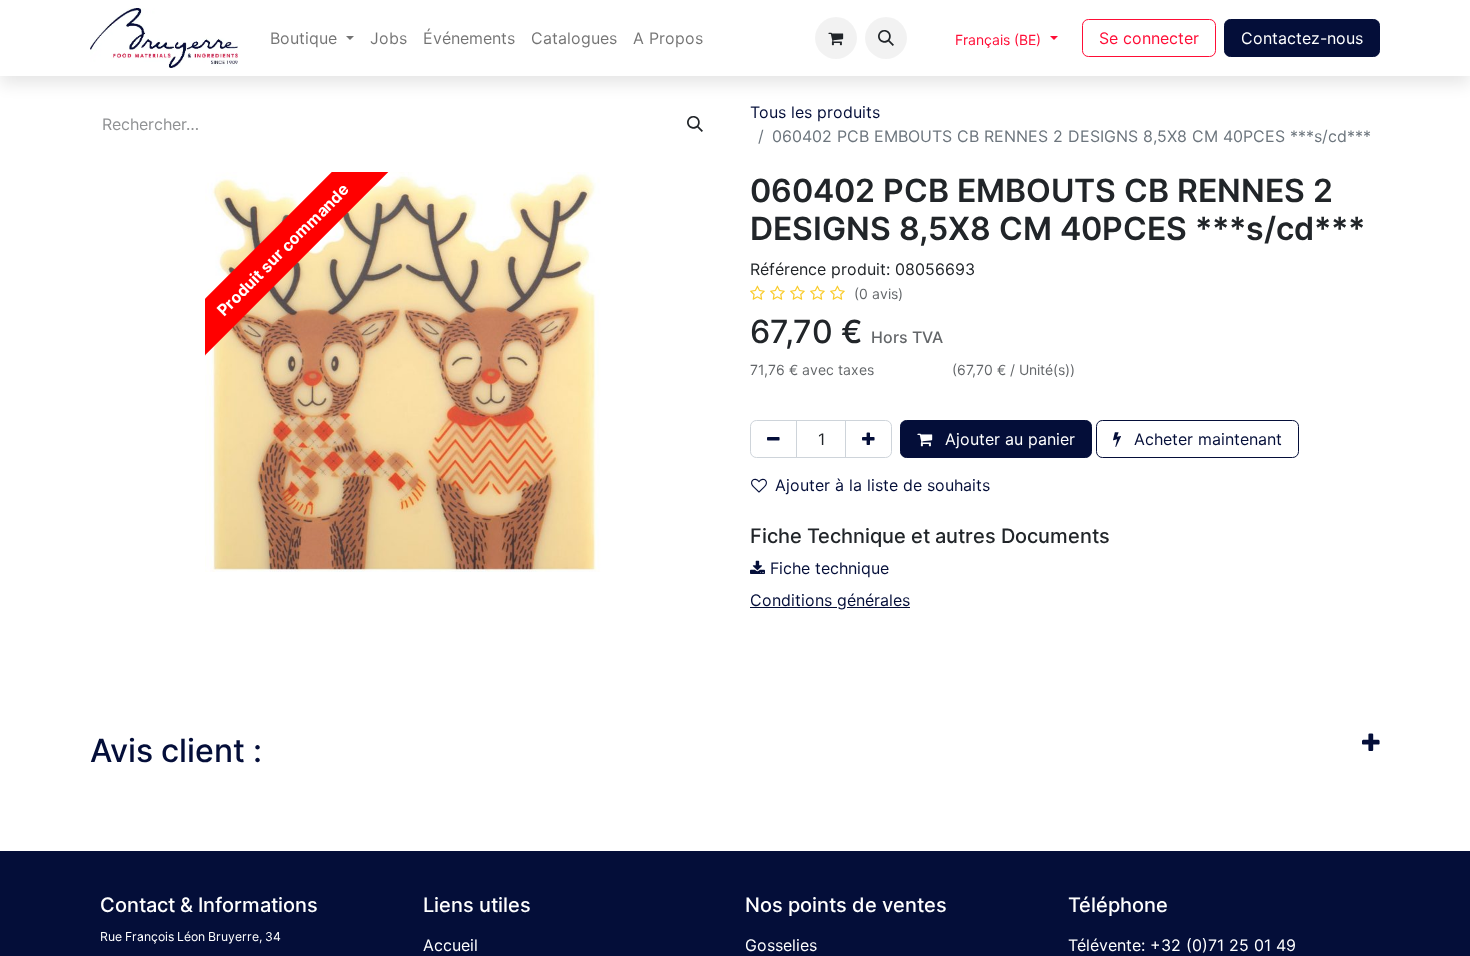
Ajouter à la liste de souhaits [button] (882, 485)
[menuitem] (312, 38)
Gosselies (781, 945)
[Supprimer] (773, 439)
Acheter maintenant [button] (1205, 439)
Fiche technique (827, 568)
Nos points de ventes (846, 905)
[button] (886, 38)
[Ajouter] (868, 439)
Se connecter (1149, 38)
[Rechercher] (695, 124)
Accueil (450, 945)
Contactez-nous (1302, 38)
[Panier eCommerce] (836, 38)
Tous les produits (815, 112)
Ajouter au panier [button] (1007, 439)
